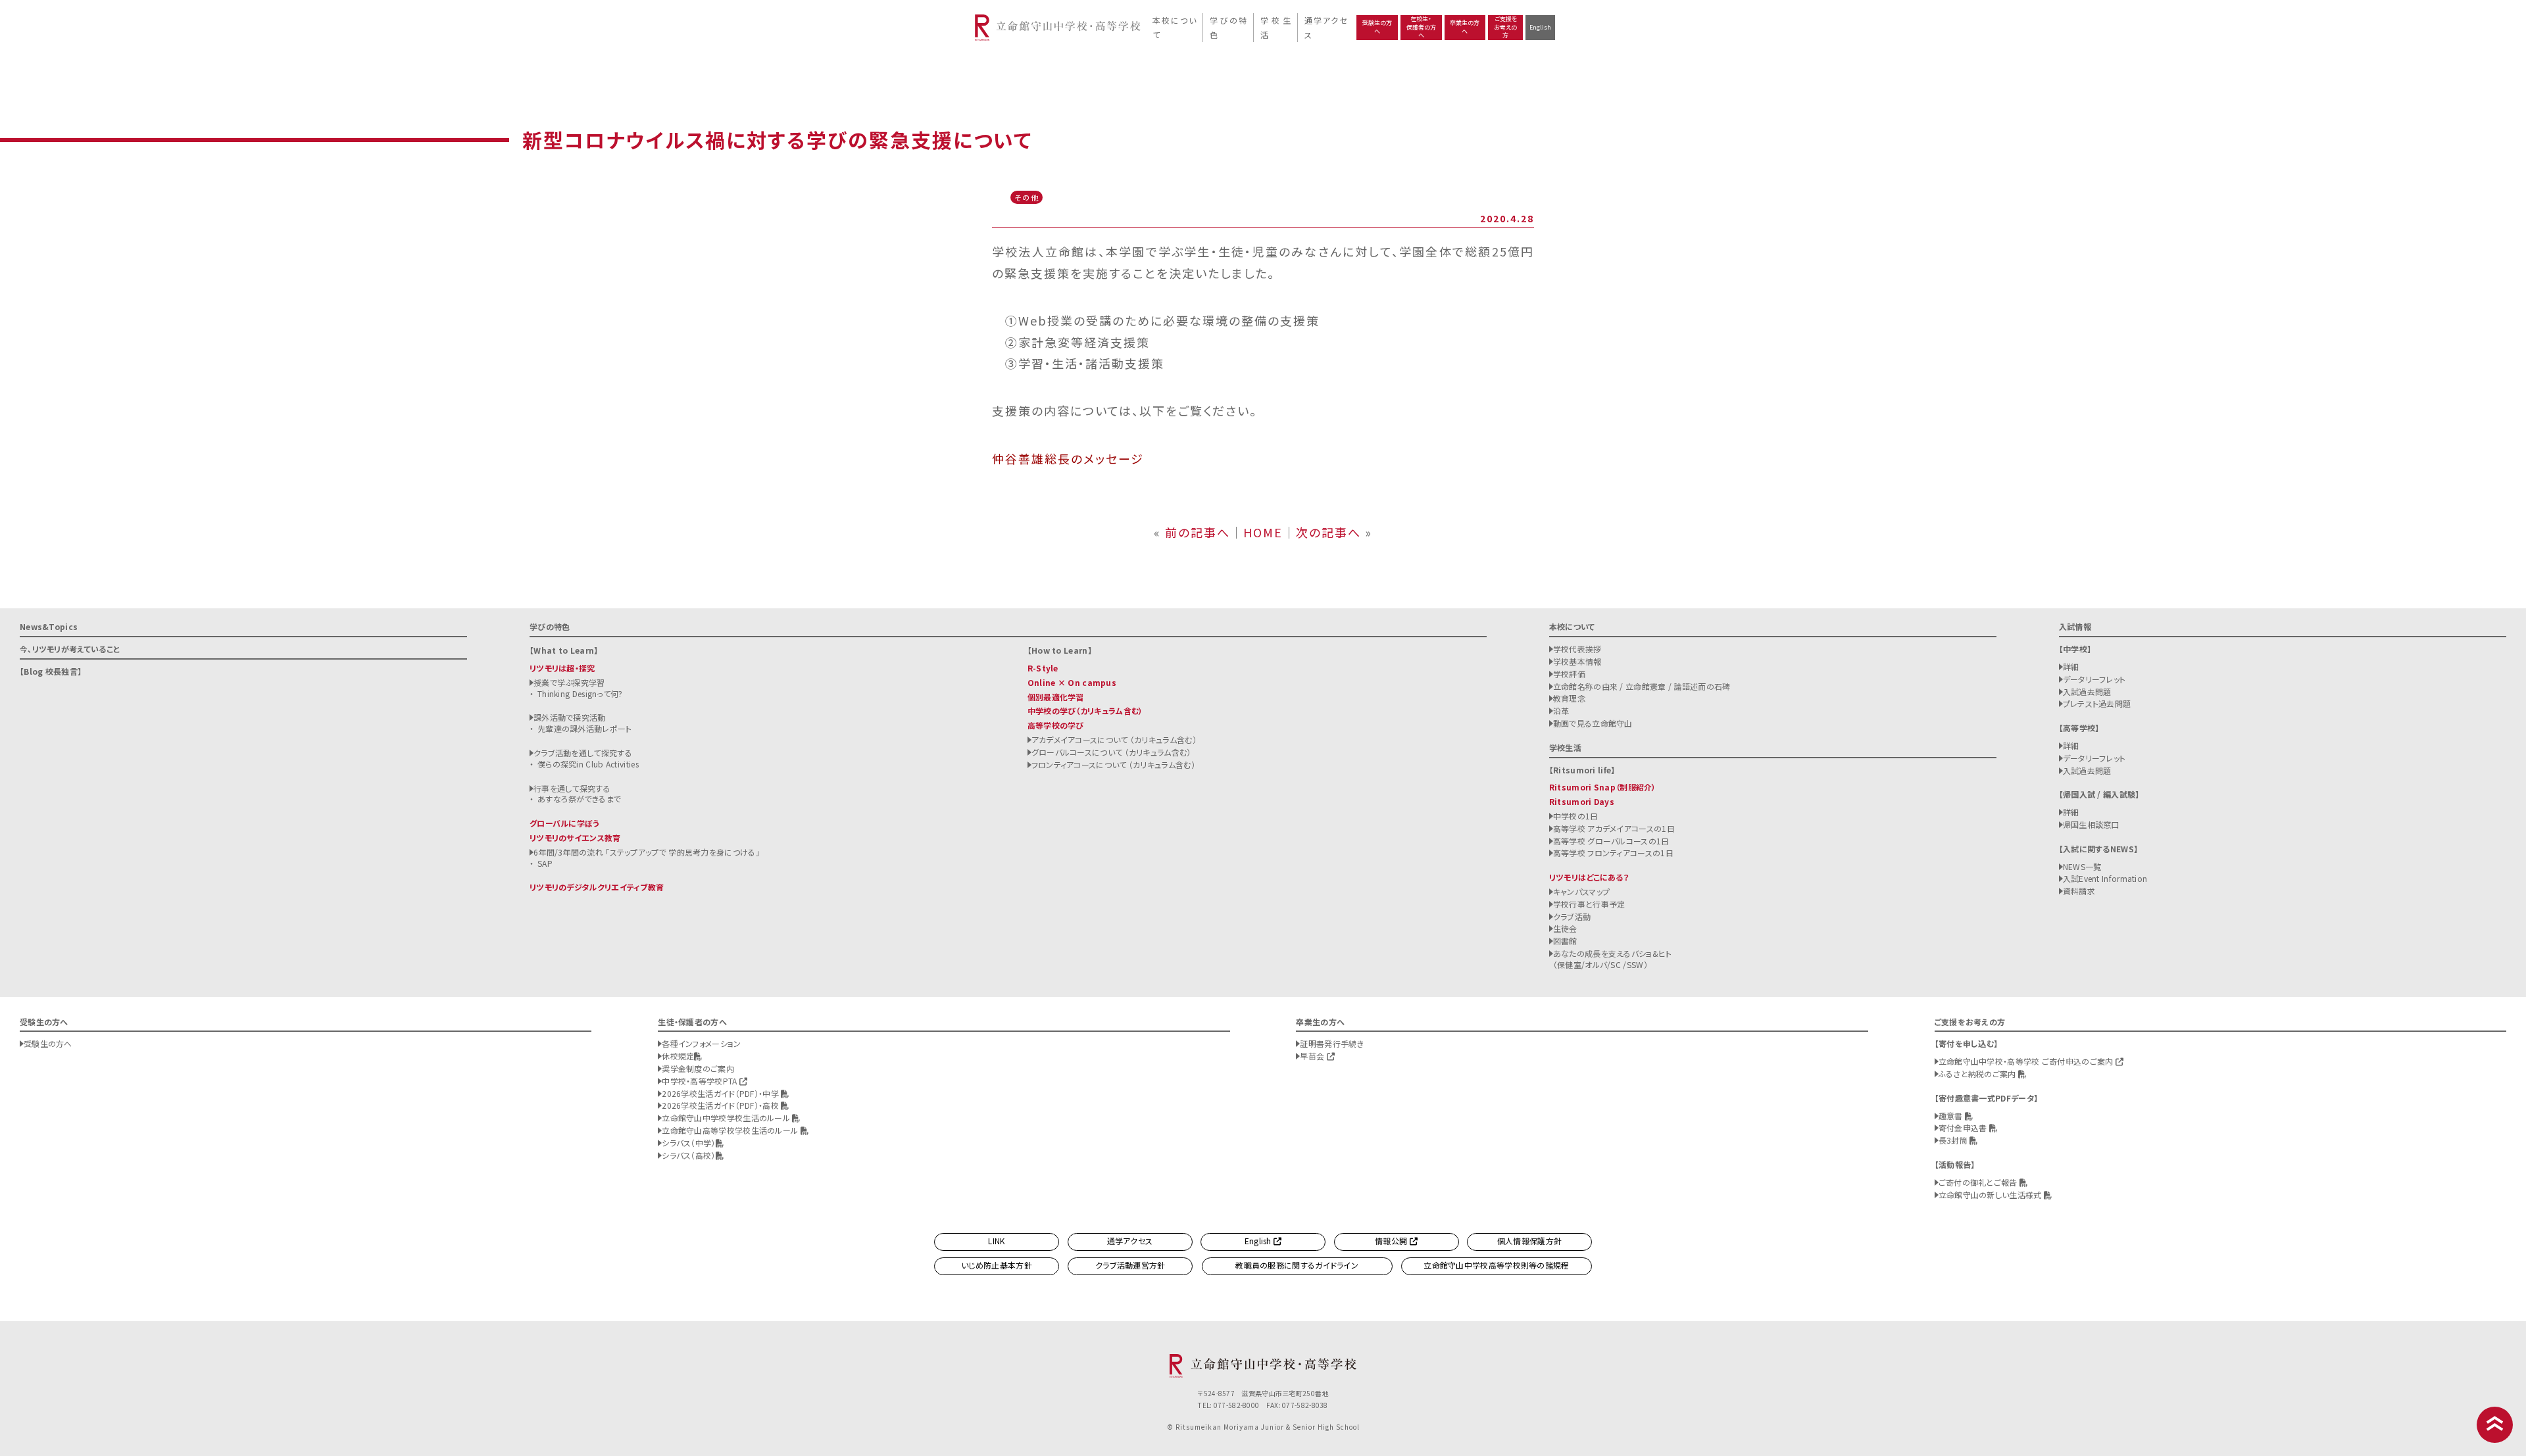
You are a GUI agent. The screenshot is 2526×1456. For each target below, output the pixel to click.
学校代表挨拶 (1577, 649)
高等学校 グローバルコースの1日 (1611, 841)
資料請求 (2079, 891)
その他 (1027, 197)
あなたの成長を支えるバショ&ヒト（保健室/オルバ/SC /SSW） (1613, 959)
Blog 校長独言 (51, 671)
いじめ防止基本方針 (997, 1265)
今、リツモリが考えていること (70, 649)
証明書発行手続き (1331, 1043)
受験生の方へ (1377, 27)
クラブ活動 (1572, 916)
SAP (545, 863)
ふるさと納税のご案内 (1978, 1074)
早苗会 (1313, 1056)
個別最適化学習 (1056, 697)
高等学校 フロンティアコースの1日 (1613, 853)
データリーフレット (2094, 679)
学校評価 (1569, 674)
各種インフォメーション (701, 1043)
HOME (1263, 532)
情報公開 (1392, 1241)
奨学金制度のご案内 (698, 1068)
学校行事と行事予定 (1589, 904)
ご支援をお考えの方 (1505, 27)
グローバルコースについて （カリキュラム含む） (1111, 752)
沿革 (1561, 711)
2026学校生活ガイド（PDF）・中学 (721, 1093)
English (1540, 27)
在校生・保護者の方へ (1421, 27)
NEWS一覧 (2082, 866)
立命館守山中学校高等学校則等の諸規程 (1496, 1265)
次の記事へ (1328, 532)
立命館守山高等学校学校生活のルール (731, 1130)
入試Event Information (2105, 878)
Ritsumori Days (1582, 801)
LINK (996, 1241)
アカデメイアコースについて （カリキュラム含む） (1114, 740)
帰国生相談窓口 (2091, 824)
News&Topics (49, 626)
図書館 (1565, 941)
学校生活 (1275, 27)
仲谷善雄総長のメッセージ (1068, 458)
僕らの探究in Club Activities (588, 764)
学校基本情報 (1577, 661)
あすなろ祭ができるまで (579, 799)
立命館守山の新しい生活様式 (1991, 1195)
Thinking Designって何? (580, 693)
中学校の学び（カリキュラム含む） (1085, 711)
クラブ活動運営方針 (1130, 1265)
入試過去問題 (2087, 692)
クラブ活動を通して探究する (583, 753)
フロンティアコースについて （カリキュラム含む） (1113, 764)
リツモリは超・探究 (562, 668)
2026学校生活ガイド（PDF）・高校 (721, 1105)
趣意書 (1952, 1116)
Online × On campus (1072, 682)
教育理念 (1569, 698)
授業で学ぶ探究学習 (569, 682)
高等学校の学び (1056, 725)
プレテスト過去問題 (2097, 703)
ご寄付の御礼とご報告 (1979, 1182)
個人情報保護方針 (1529, 1241)
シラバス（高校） (688, 1155)
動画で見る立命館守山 (1593, 723)
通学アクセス (1325, 27)
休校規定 (678, 1056)
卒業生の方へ (1465, 27)
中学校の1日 (1576, 816)
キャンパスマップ (1581, 891)
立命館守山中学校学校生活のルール (727, 1118)
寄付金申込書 (1964, 1128)
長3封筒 (1954, 1140)
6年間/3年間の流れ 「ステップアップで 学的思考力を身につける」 (647, 852)
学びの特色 (1228, 27)
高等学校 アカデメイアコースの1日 (1614, 828)
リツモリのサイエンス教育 (575, 837)
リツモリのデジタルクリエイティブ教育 (597, 887)
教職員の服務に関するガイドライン (1297, 1265)
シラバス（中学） (688, 1143)
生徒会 (1565, 928)
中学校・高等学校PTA (701, 1081)
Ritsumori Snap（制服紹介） (1603, 787)
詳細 (2071, 667)
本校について (1174, 27)
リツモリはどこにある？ (1589, 877)
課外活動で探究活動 (570, 717)
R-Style (1043, 668)
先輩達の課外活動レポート (585, 728)
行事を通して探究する (572, 788)
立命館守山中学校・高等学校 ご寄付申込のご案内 (2027, 1061)
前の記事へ (1198, 532)
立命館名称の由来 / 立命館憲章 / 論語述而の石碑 (1642, 686)
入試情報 (2075, 626)
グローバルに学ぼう (565, 823)
